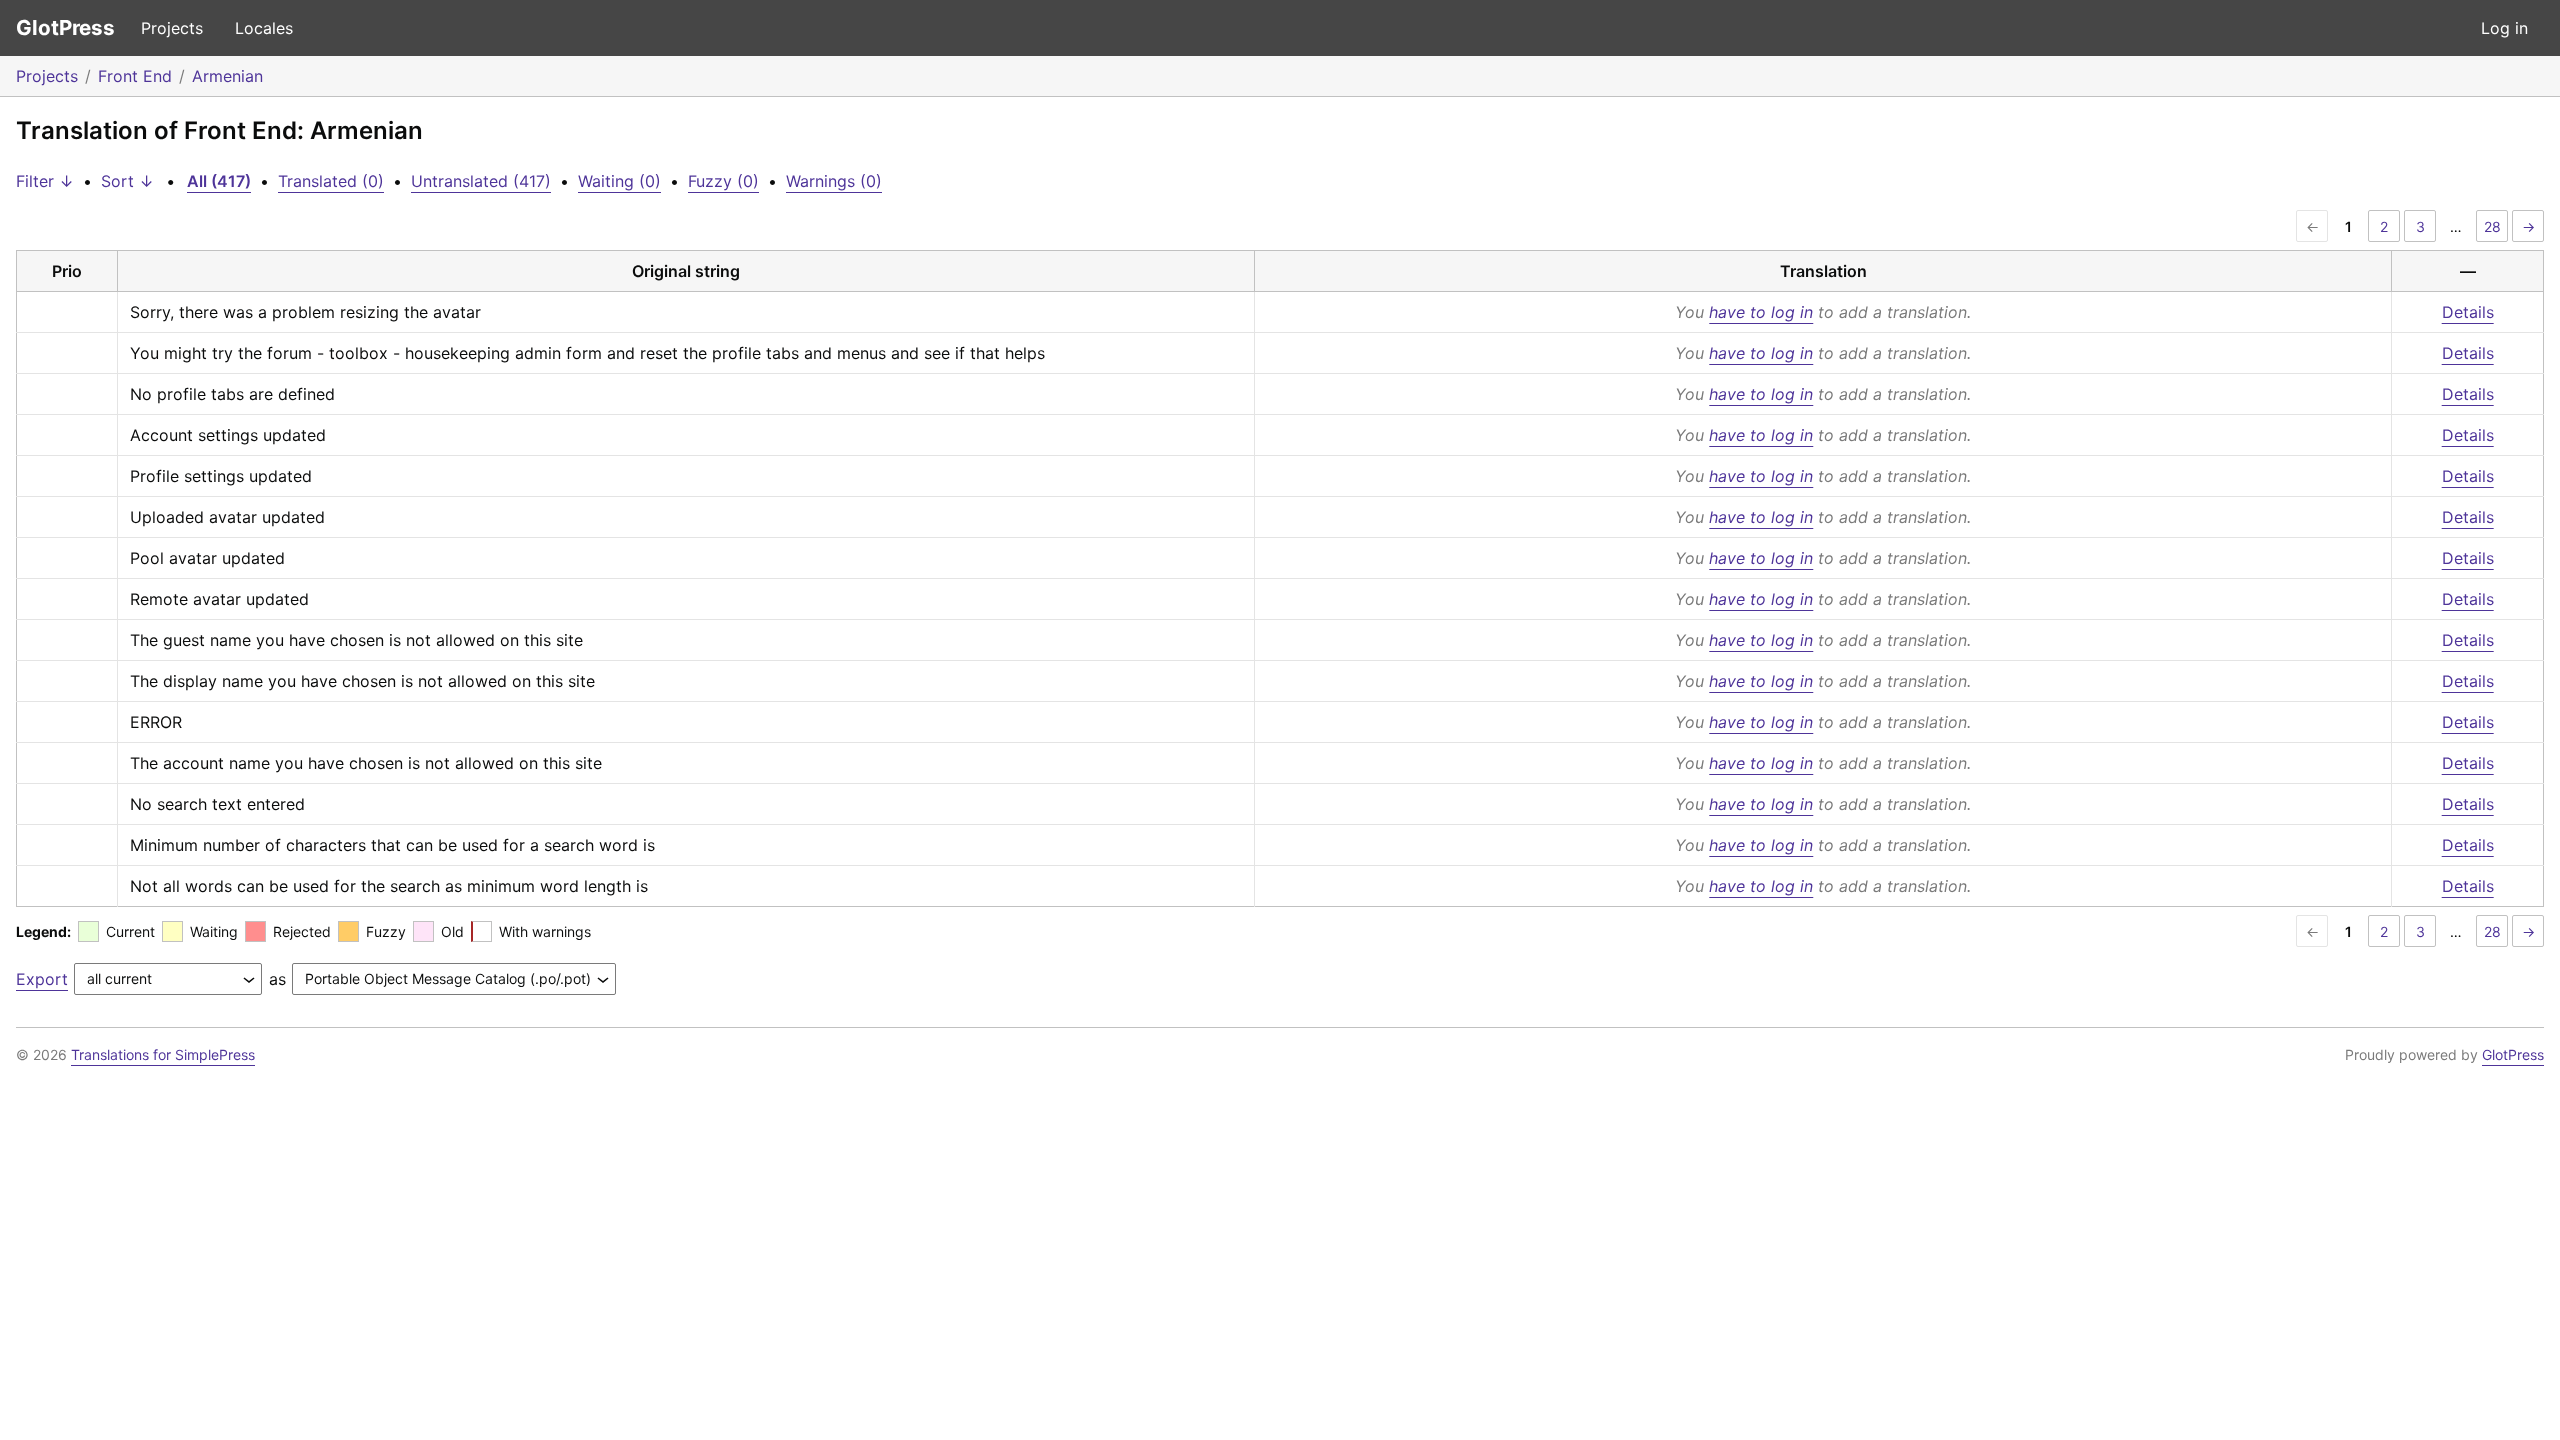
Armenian (227, 76)
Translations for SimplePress (163, 1054)
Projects (172, 28)
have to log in (1761, 312)
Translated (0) (331, 181)
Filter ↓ (45, 181)
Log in (2504, 28)
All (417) (219, 181)
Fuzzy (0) (723, 181)
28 (2492, 226)
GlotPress (65, 27)
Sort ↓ (127, 181)
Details (2468, 312)
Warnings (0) (834, 181)
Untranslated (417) (481, 181)
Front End (135, 76)
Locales (264, 28)
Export (42, 979)
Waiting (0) (619, 181)
